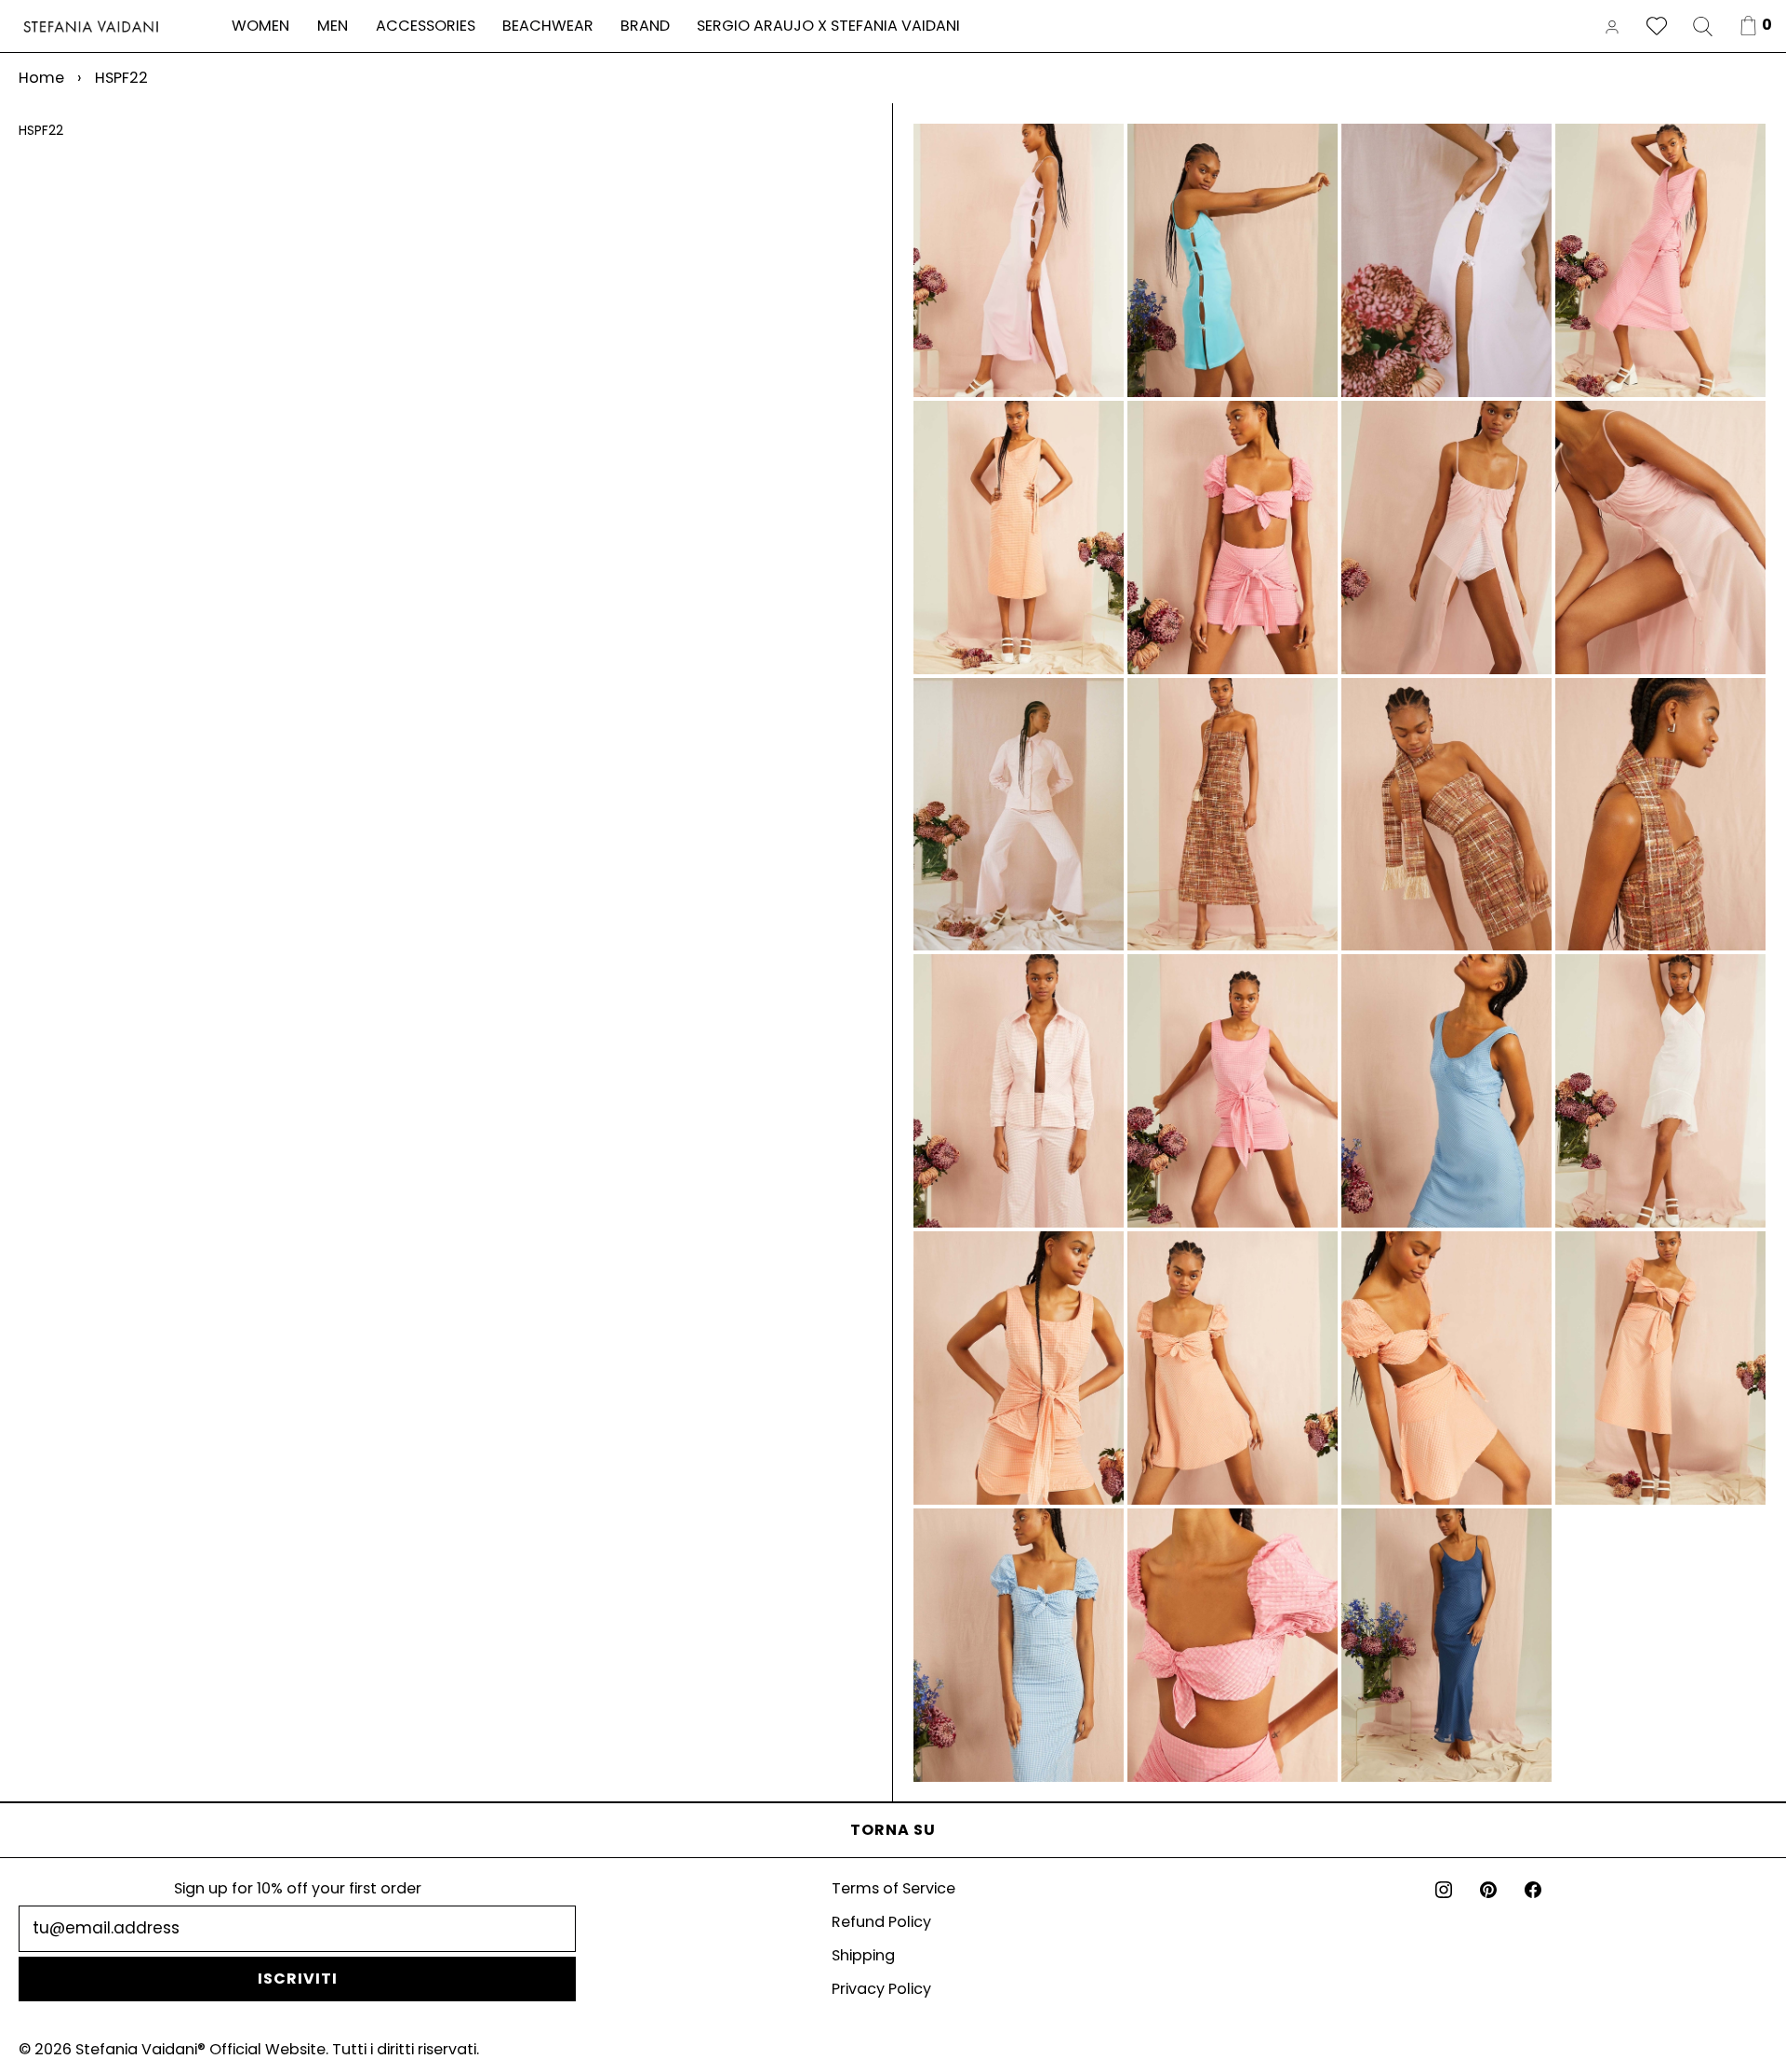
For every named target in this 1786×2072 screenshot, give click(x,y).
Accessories (426, 26)
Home (41, 78)
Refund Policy (881, 1922)
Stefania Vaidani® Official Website (200, 2049)
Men (333, 26)
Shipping (863, 1955)
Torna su (893, 1830)
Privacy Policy (881, 1989)
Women (260, 26)
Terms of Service (893, 1888)
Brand (645, 26)
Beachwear (548, 26)
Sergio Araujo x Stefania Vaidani (828, 26)
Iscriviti (298, 1979)
